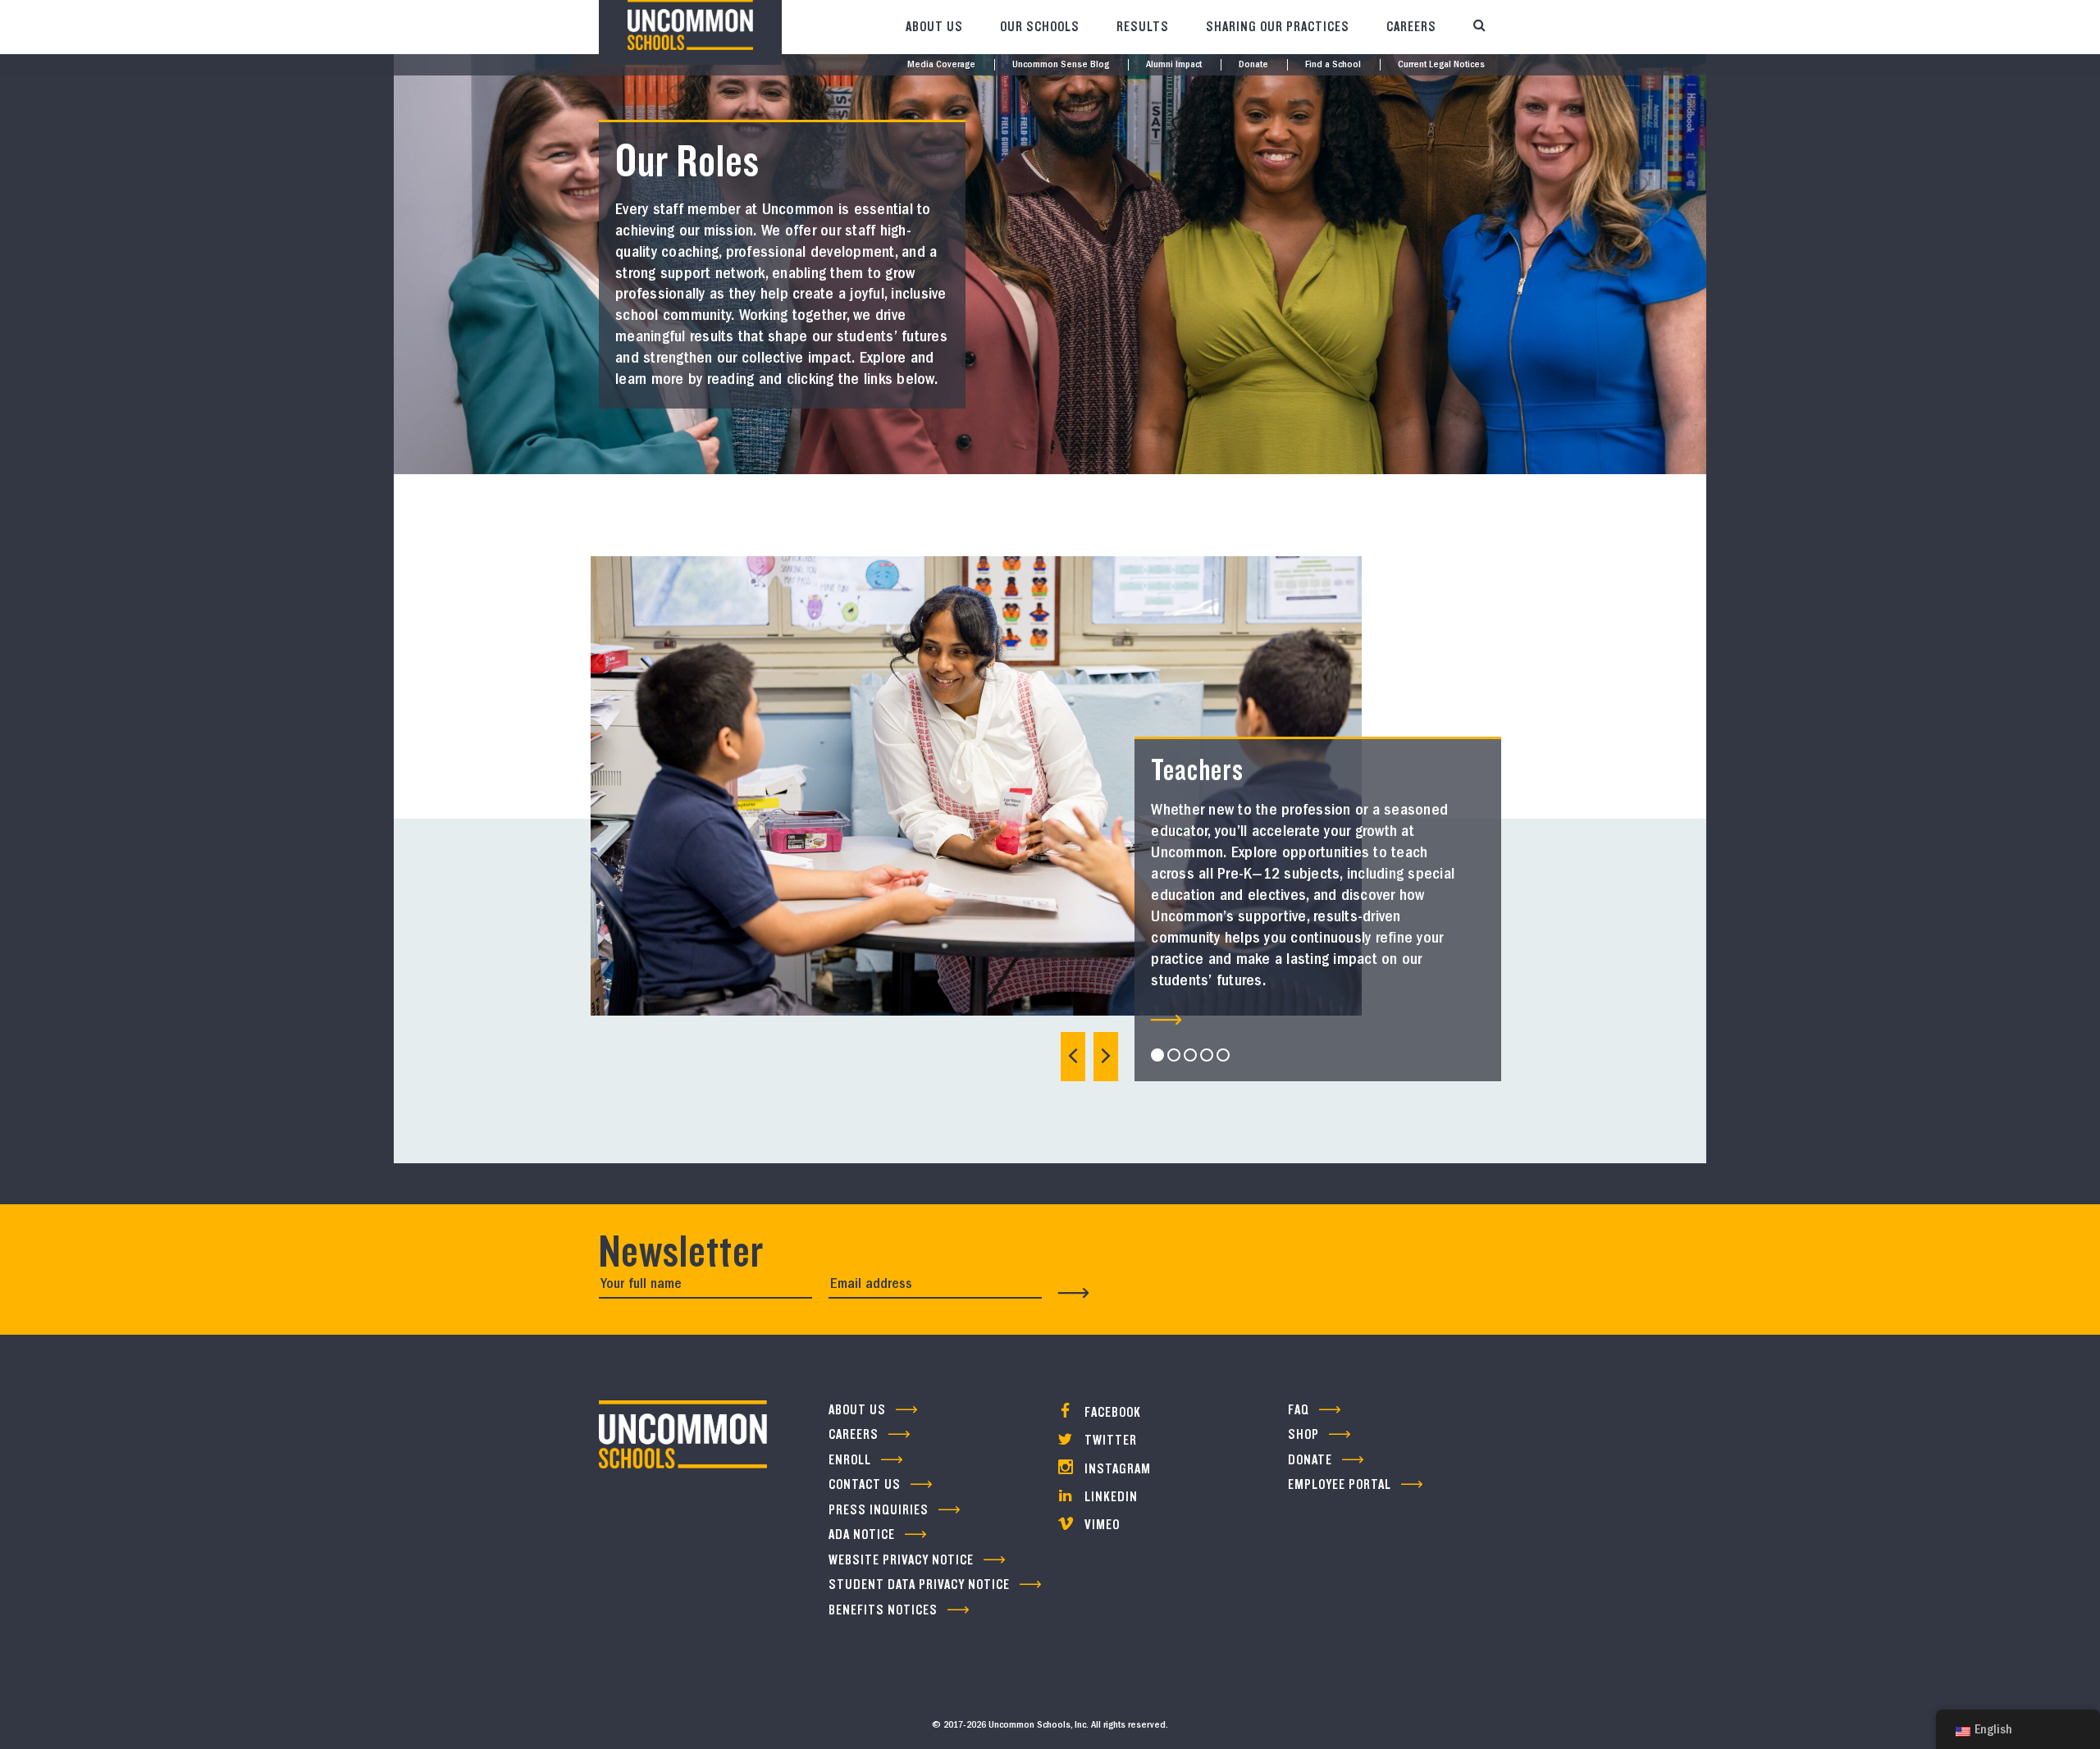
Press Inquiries (879, 1510)
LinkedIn (1109, 1497)
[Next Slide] (1106, 1057)
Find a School (1333, 65)
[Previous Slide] (1073, 1057)
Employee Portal (1340, 1484)
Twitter (1109, 1440)
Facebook (1111, 1412)
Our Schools (1040, 27)
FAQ (1299, 1410)
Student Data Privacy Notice (919, 1585)
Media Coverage (941, 65)
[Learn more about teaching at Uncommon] (1166, 1020)
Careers (1411, 27)
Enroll (850, 1460)
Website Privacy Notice (901, 1560)
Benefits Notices (883, 1610)
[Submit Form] (1074, 1293)
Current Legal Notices (1441, 65)
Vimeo (1100, 1525)
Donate (1253, 65)
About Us (934, 27)
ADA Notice (862, 1534)
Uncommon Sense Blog (1061, 65)
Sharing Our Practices (1278, 27)
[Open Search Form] (1479, 27)
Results (1143, 27)
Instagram (1116, 1469)
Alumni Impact (1174, 65)
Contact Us (865, 1484)
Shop (1303, 1434)
